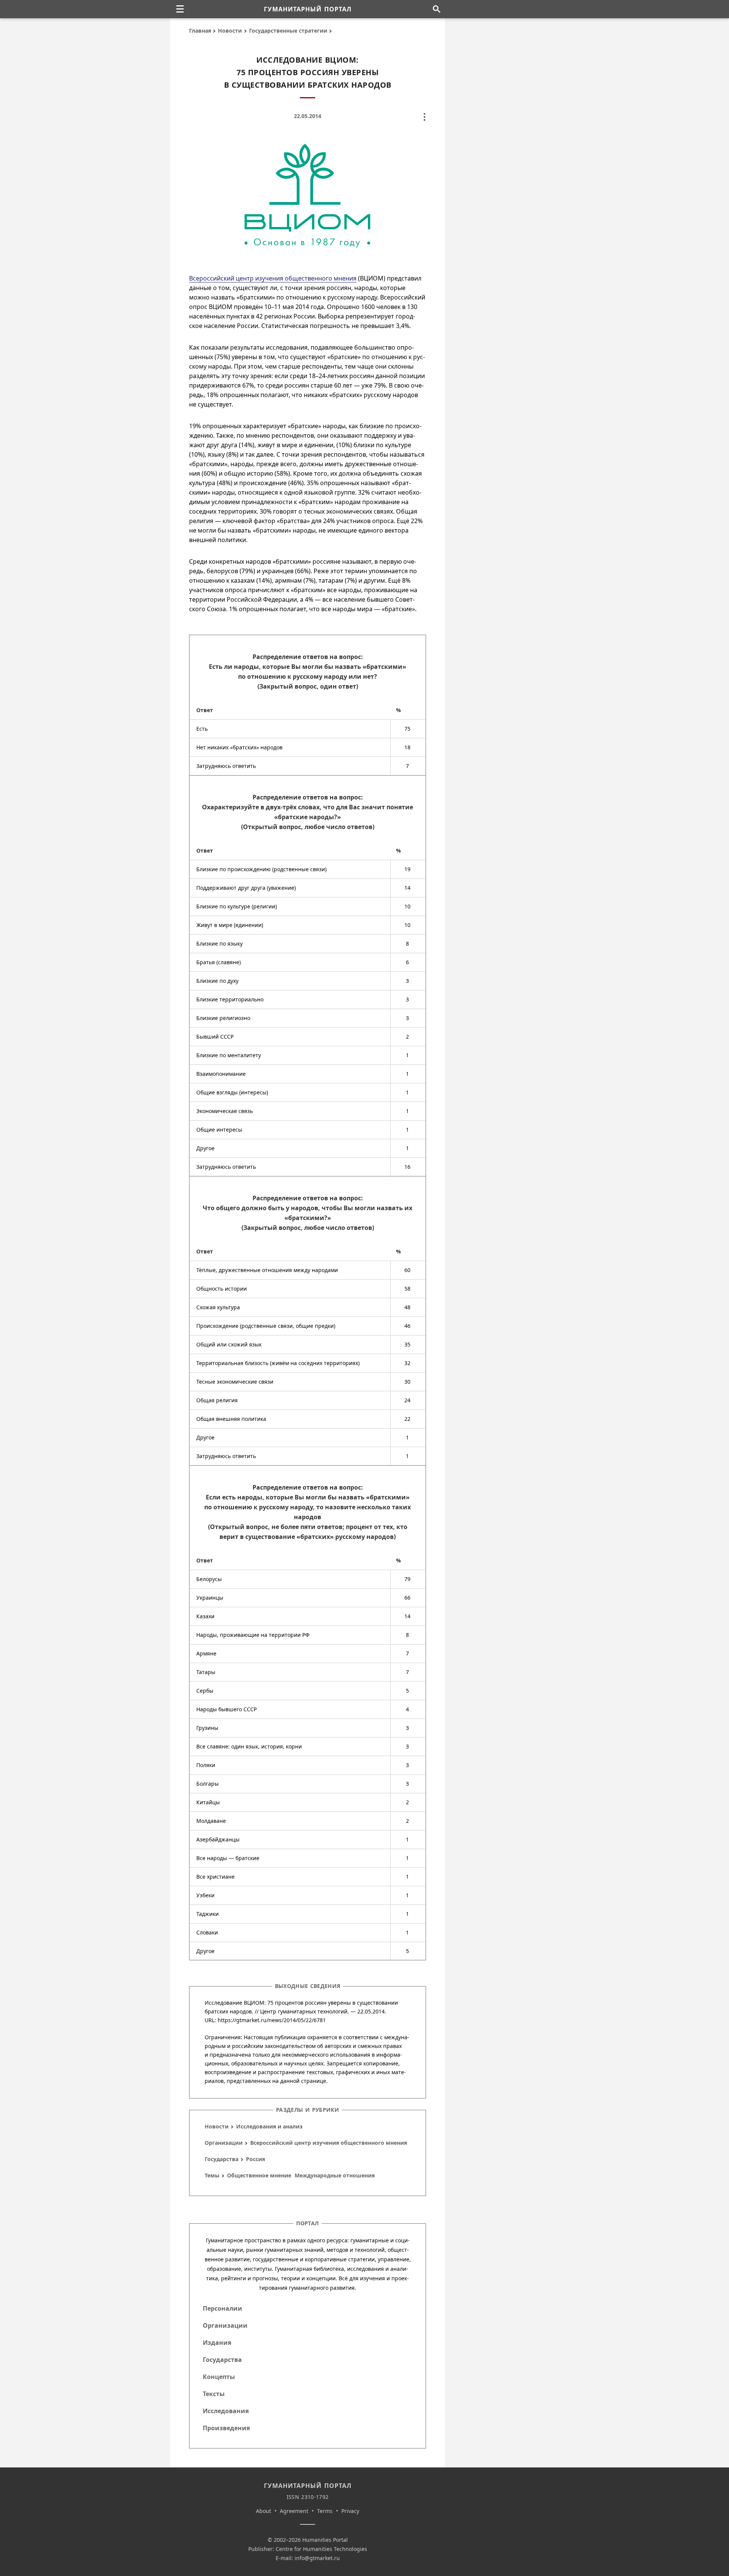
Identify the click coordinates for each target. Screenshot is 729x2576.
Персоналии (222, 2308)
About (264, 2511)
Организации (224, 2143)
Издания (217, 2343)
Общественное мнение (259, 2175)
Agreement (294, 2511)
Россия (256, 2159)
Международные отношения (335, 2175)
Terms (325, 2511)
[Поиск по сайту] (436, 9)
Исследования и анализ (269, 2126)
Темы (212, 2175)
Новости (230, 31)
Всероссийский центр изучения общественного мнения (273, 278)
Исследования (226, 2411)
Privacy (350, 2511)
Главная (200, 31)
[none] (180, 9)
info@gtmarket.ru (317, 2558)
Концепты (219, 2377)
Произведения (226, 2428)
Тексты (214, 2394)
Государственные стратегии (288, 31)
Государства (222, 2159)
